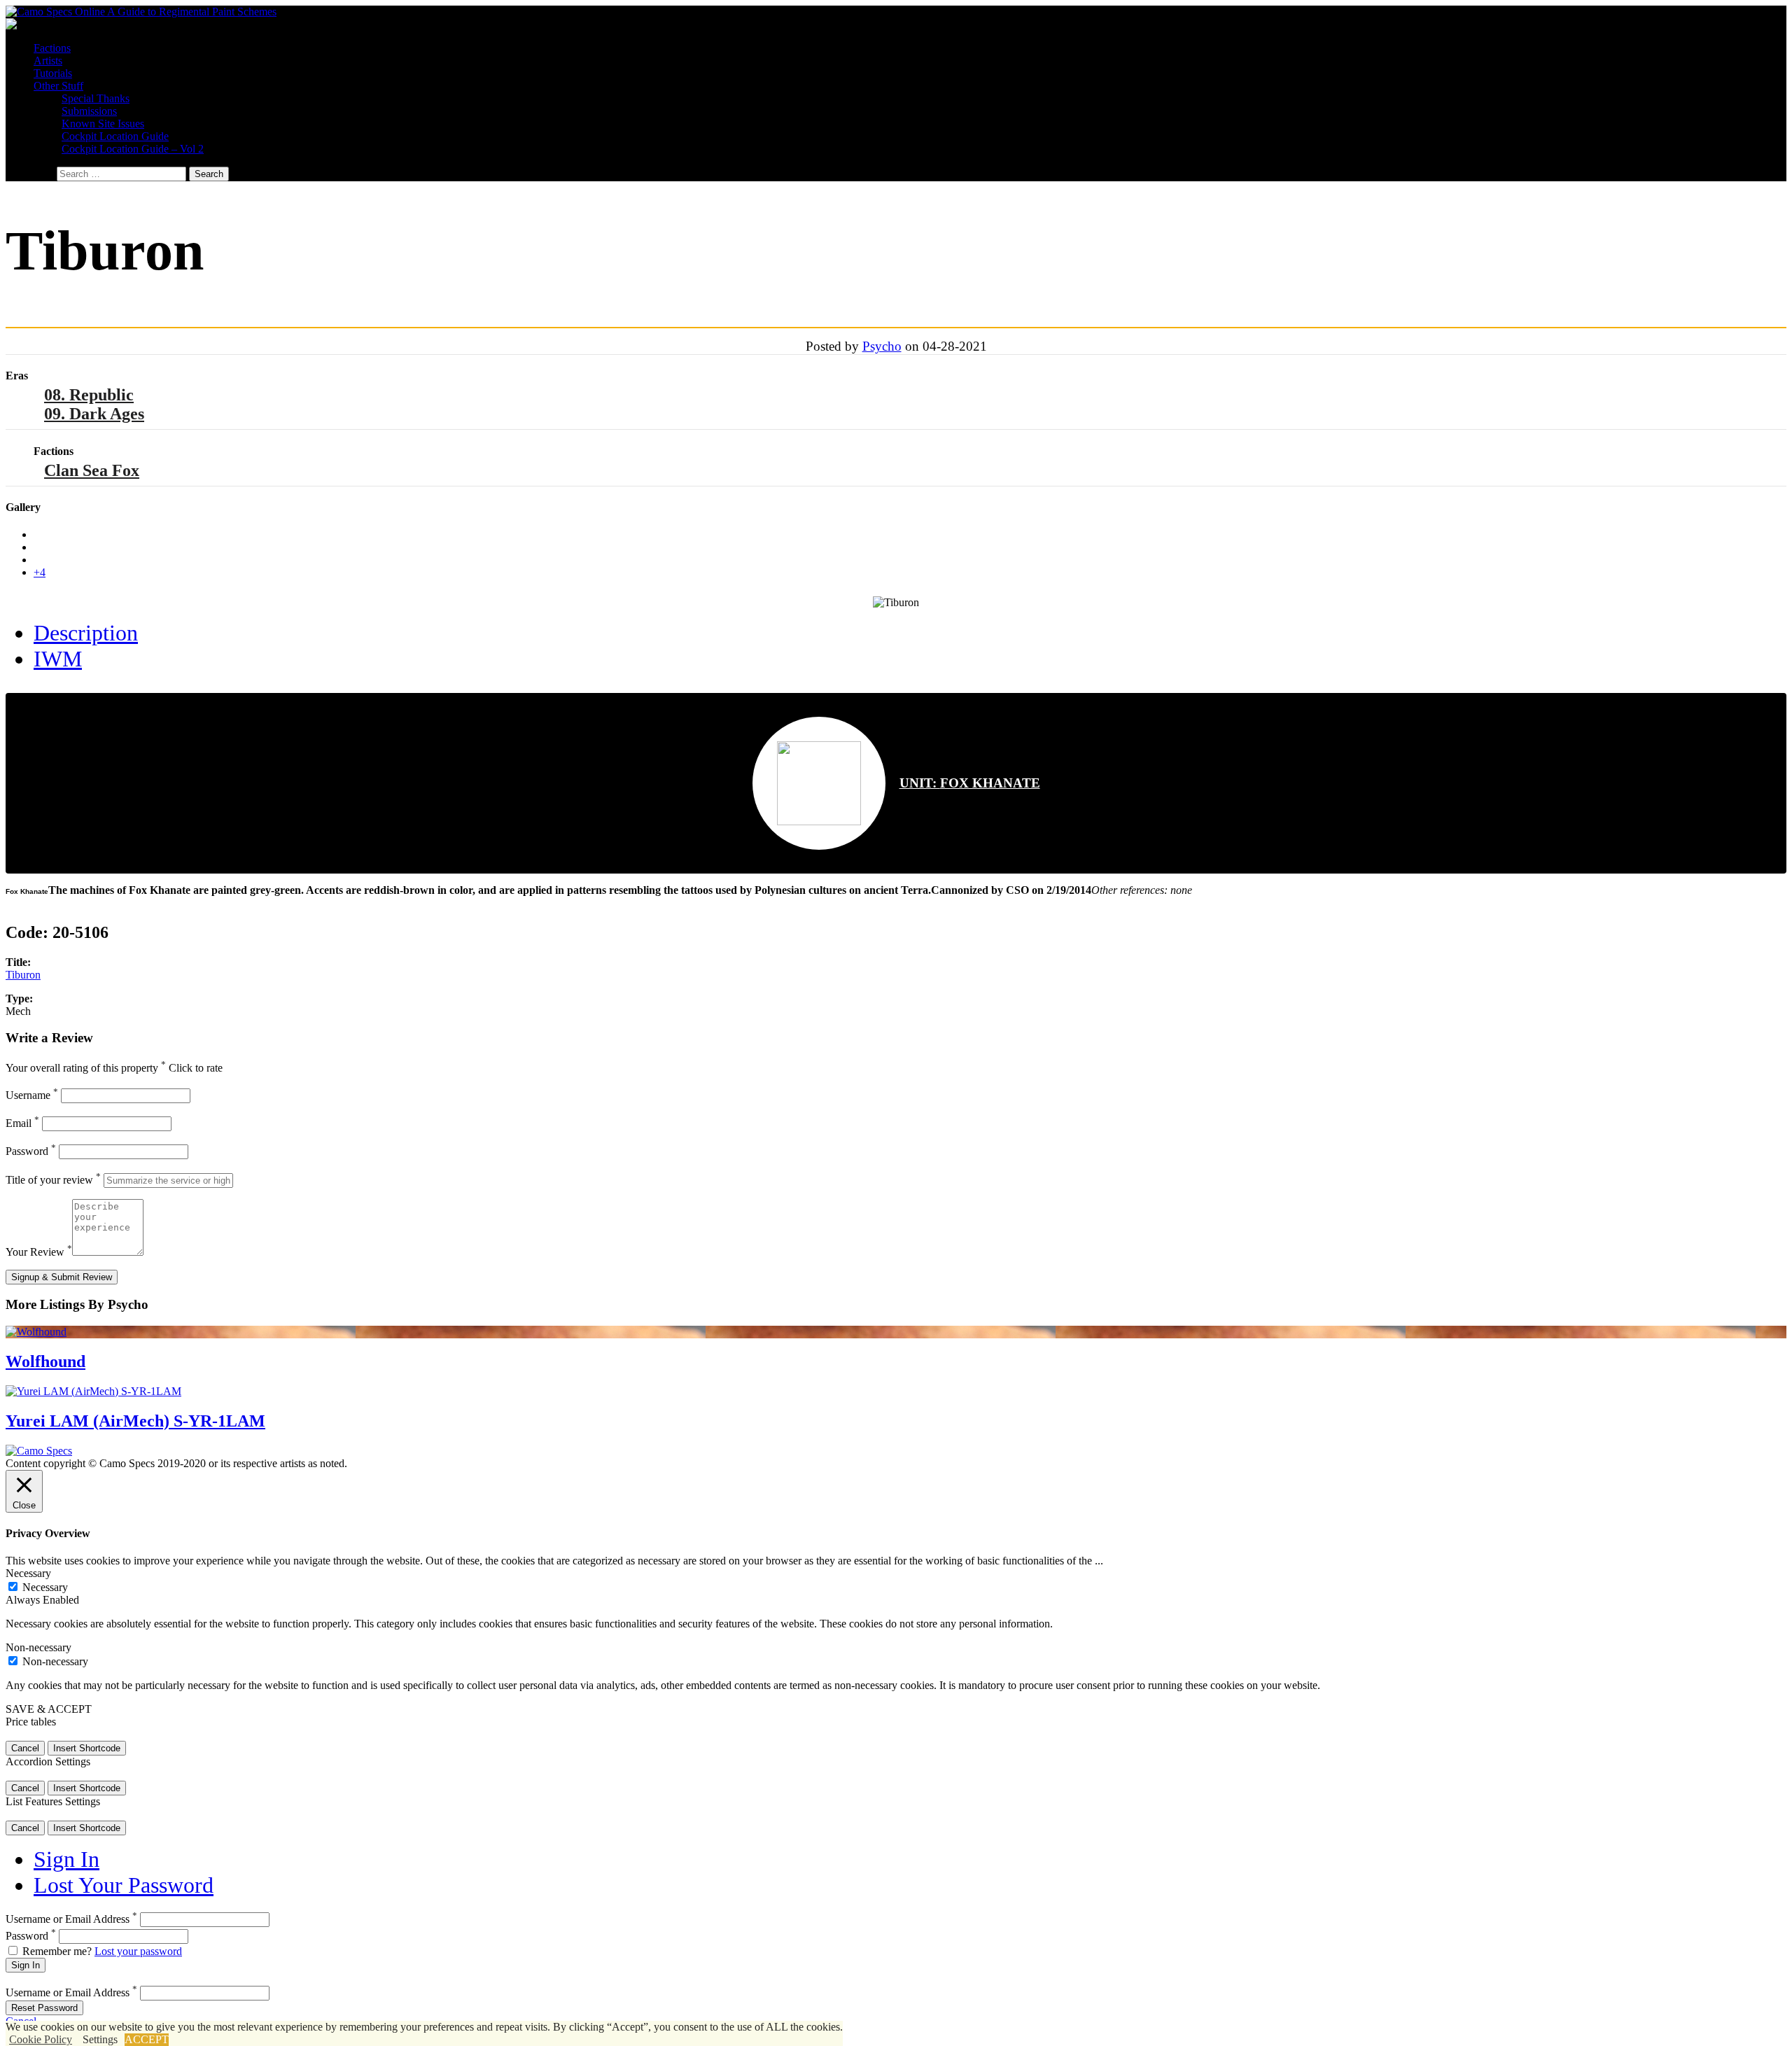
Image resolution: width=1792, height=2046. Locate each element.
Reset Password (44, 2008)
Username (32, 1095)
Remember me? (57, 1951)
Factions (52, 48)
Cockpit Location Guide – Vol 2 (133, 149)
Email (22, 1123)
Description (86, 633)
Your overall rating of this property (86, 1068)
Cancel (25, 1748)
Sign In (66, 1859)
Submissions (89, 111)
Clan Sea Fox (92, 470)
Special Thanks (96, 98)
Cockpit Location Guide (115, 136)
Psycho (882, 346)
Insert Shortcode (87, 1748)
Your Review (39, 1252)
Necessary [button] (28, 1573)
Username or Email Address (71, 1919)
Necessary (45, 1587)
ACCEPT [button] (147, 2039)
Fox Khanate (970, 783)
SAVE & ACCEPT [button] (49, 1709)
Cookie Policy (41, 2039)
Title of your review (53, 1180)
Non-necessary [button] (38, 1647)
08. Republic (89, 395)
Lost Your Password (124, 1885)
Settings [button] (100, 2039)
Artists (48, 61)
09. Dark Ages (94, 414)
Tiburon (23, 975)
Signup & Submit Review (62, 1277)
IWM (58, 659)
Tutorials (53, 73)
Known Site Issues (103, 124)
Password (31, 1151)
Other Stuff (58, 86)
